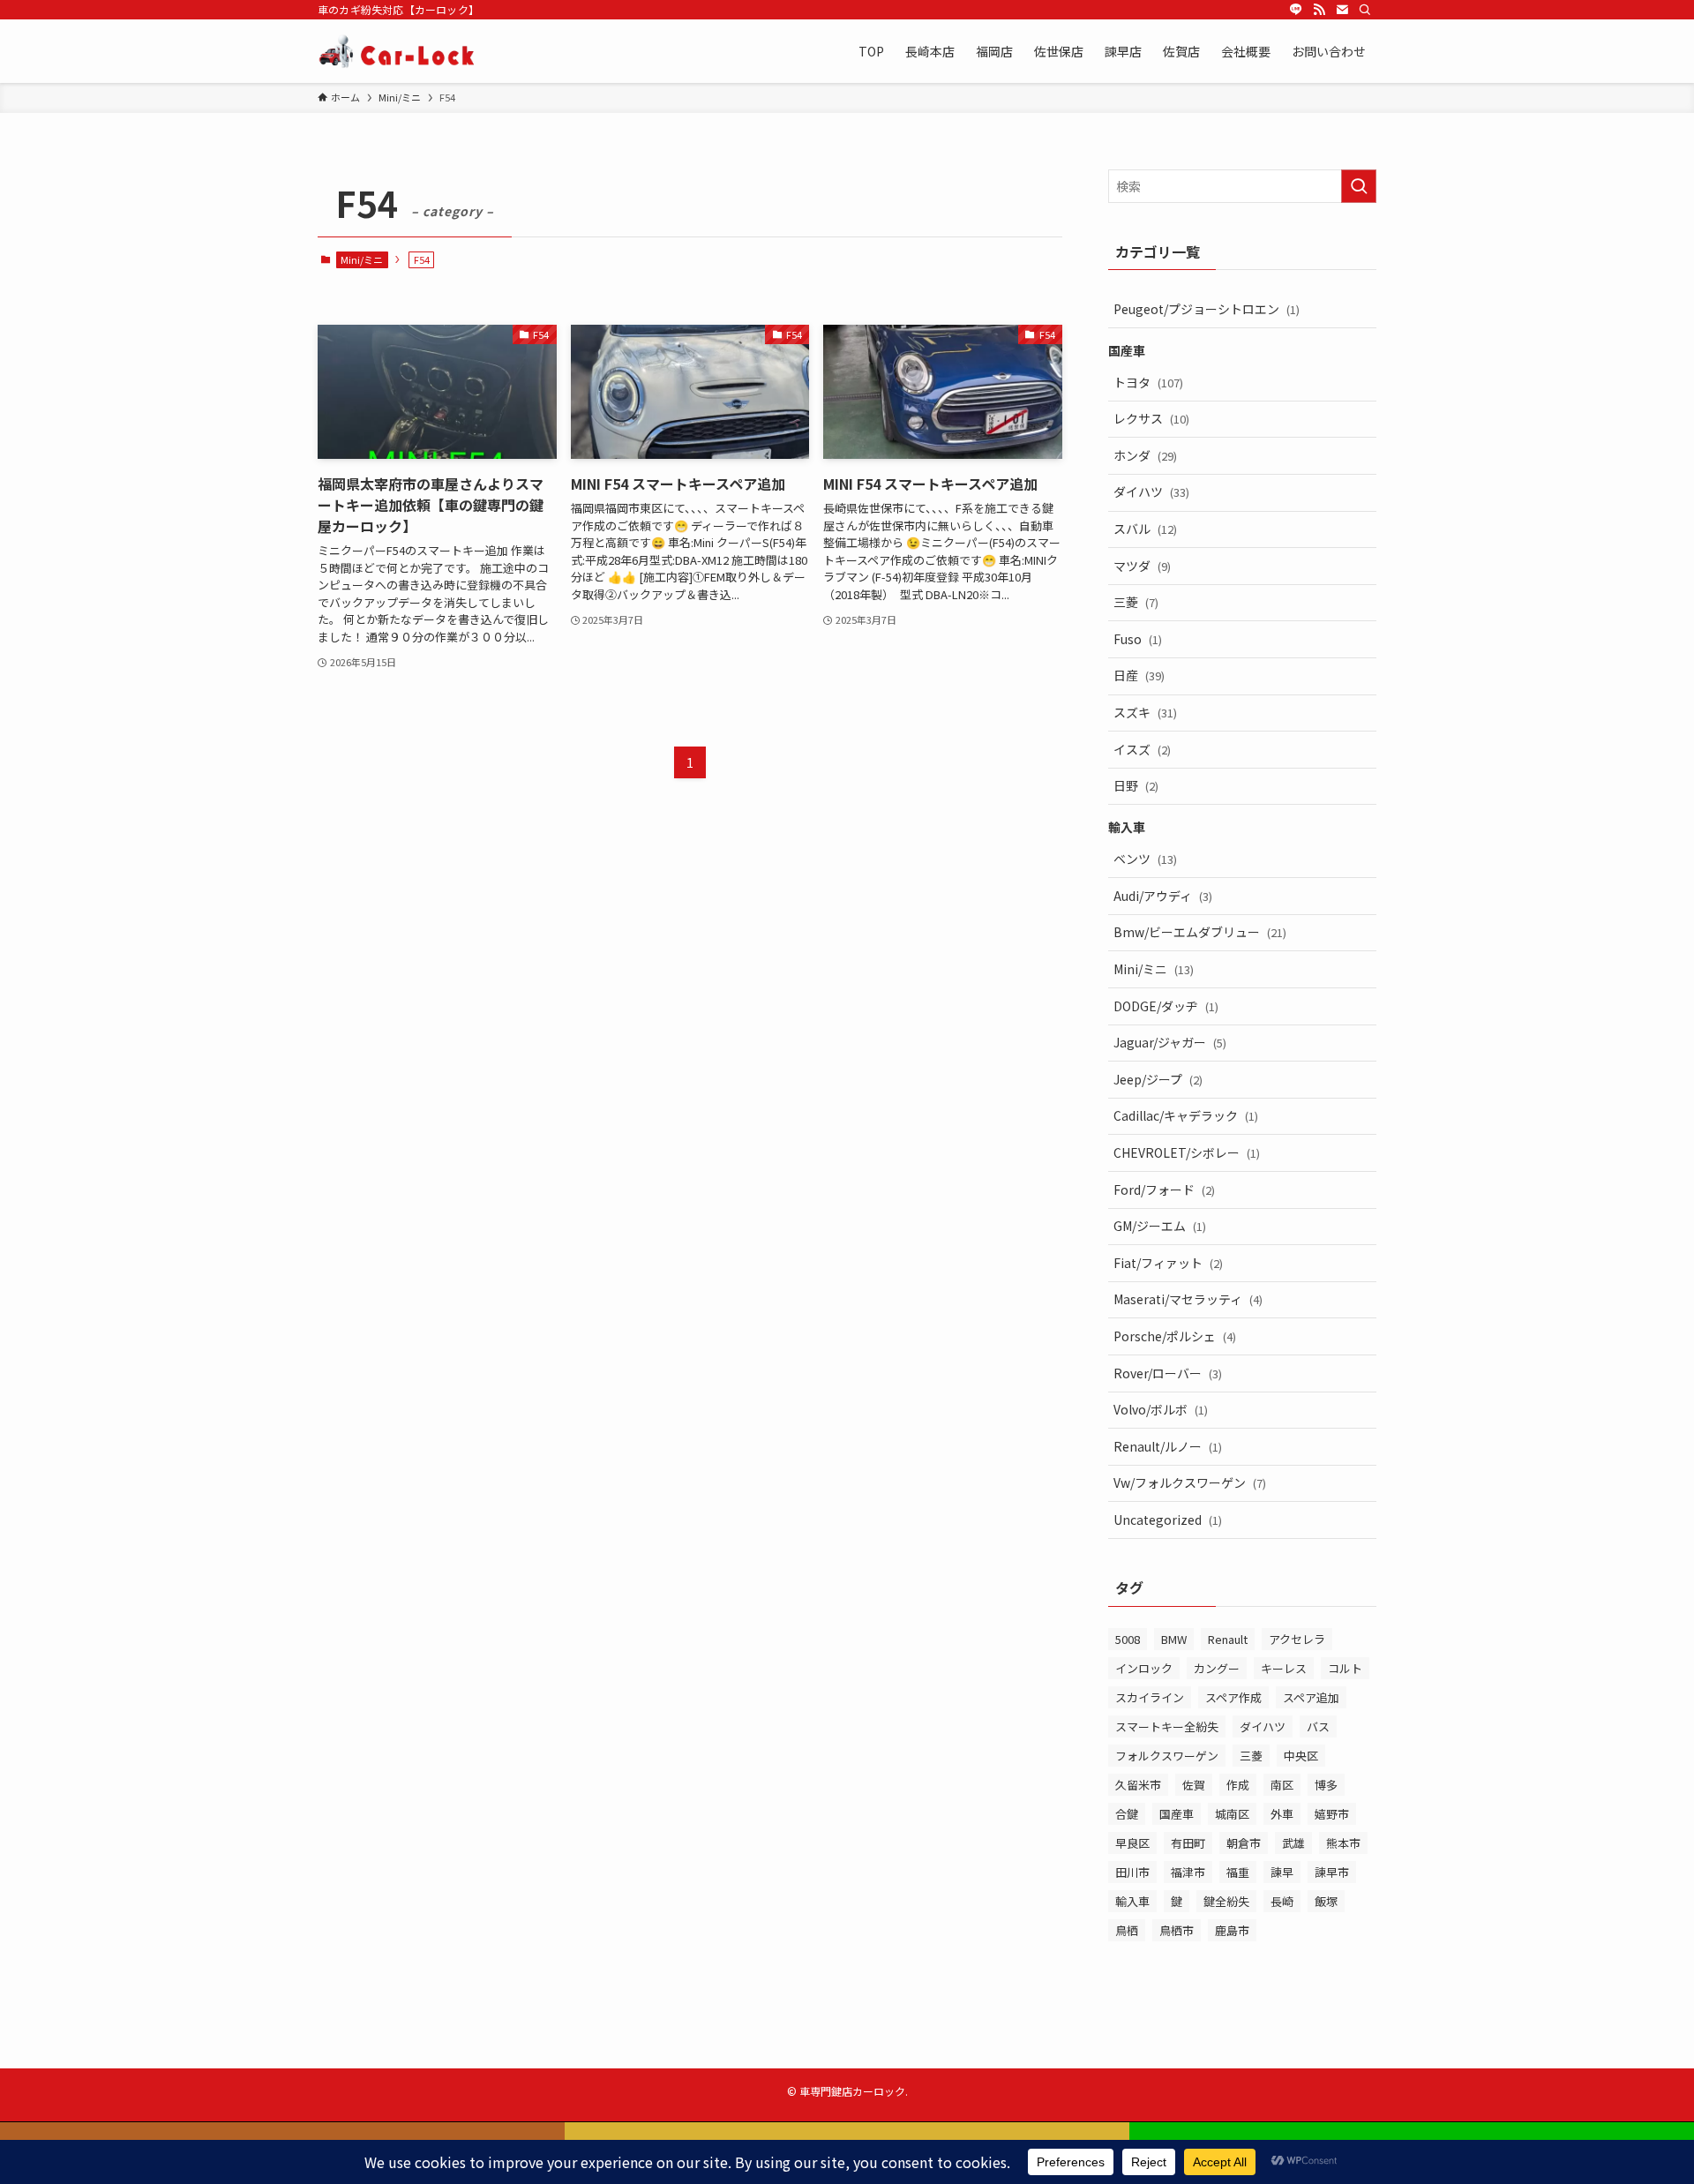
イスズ (1142, 749)
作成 (1238, 1785)
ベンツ (1145, 859)
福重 (1238, 1872)
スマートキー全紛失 (1167, 1726)
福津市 (1188, 1872)
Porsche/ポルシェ (1175, 1336)
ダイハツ (1151, 492)
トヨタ (1148, 382)
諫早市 (1332, 1872)
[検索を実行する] (1359, 186)
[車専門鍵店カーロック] (398, 51)
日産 (1139, 675)
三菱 (1136, 602)
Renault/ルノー (1168, 1446)
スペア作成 (1233, 1697)
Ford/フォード (1164, 1190)
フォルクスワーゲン (1167, 1756)
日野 (1136, 785)
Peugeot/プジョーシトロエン (1207, 309)
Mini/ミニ (362, 259)
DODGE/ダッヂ (1166, 1006)
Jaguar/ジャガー (1170, 1042)
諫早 (1282, 1872)
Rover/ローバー (1168, 1373)
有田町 (1188, 1843)
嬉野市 (1332, 1814)
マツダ (1142, 566)
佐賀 (1194, 1785)
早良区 (1132, 1843)
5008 (1128, 1639)
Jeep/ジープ (1158, 1079)
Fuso (1138, 639)
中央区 (1301, 1756)
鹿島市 (1232, 1930)
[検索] (1365, 10)
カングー (1217, 1668)
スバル (1145, 529)
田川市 (1132, 1872)
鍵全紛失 (1226, 1901)
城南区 (1232, 1814)
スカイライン (1150, 1697)
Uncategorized (1168, 1520)
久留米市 (1138, 1785)
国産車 (1177, 1814)
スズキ (1145, 712)
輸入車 (1132, 1901)
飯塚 (1326, 1901)
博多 (1326, 1785)
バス (1318, 1726)
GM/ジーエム (1160, 1226)
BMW (1174, 1639)
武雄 (1293, 1843)
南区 (1282, 1785)
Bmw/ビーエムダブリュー (1200, 932)
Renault (1228, 1639)
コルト (1345, 1668)
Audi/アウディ (1163, 896)
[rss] (1319, 10)
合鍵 (1127, 1814)
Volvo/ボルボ (1161, 1409)
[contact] (1342, 10)
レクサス (1151, 418)
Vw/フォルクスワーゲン (1190, 1482)
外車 (1282, 1814)
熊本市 (1343, 1843)
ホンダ (1145, 455)
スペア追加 (1311, 1697)
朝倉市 (1244, 1843)
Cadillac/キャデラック (1186, 1115)
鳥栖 (1127, 1930)
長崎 (1282, 1901)
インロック (1144, 1668)
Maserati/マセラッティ (1188, 1299)
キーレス (1284, 1668)
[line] (1296, 10)
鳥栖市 (1177, 1930)
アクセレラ (1297, 1639)
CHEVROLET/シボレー (1187, 1152)
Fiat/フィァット (1168, 1263)
